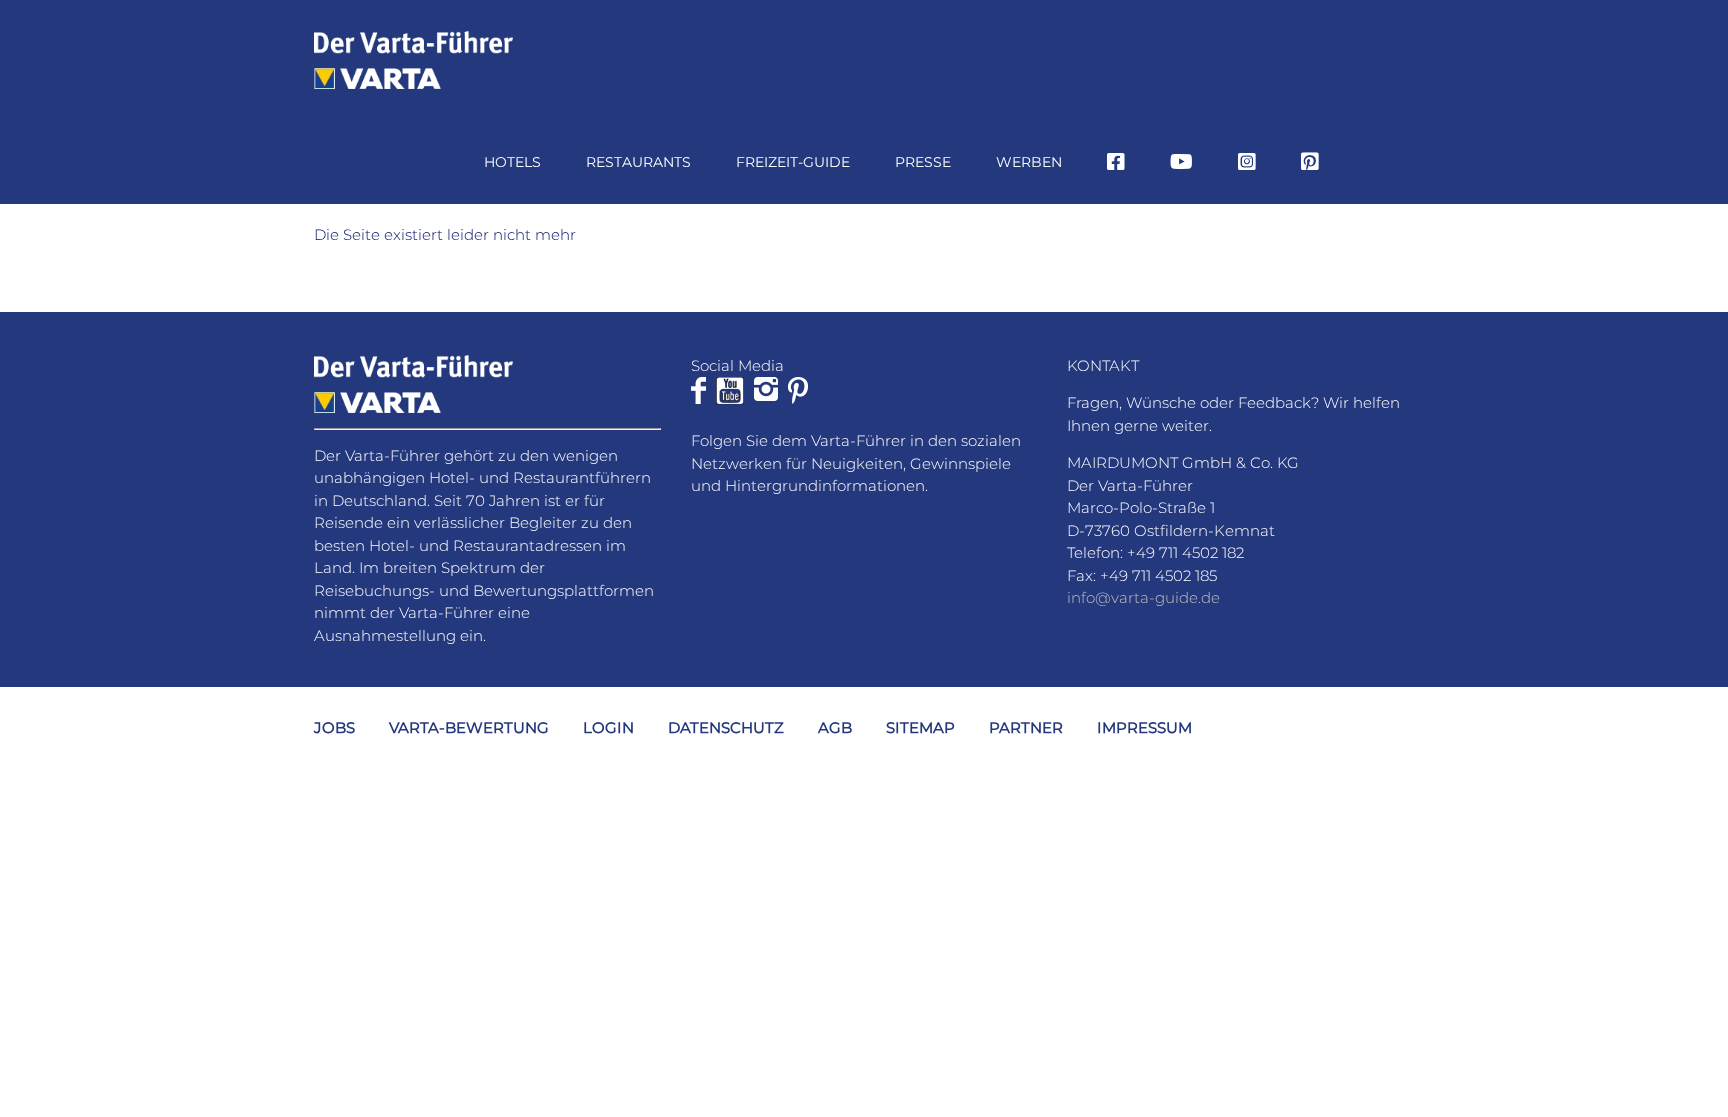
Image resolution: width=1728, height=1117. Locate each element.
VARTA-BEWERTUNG (469, 727)
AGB (835, 727)
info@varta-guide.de (1143, 597)
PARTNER (1026, 727)
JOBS (334, 727)
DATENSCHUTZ (726, 727)
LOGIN (608, 727)
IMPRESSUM (1144, 727)
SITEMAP (920, 727)
